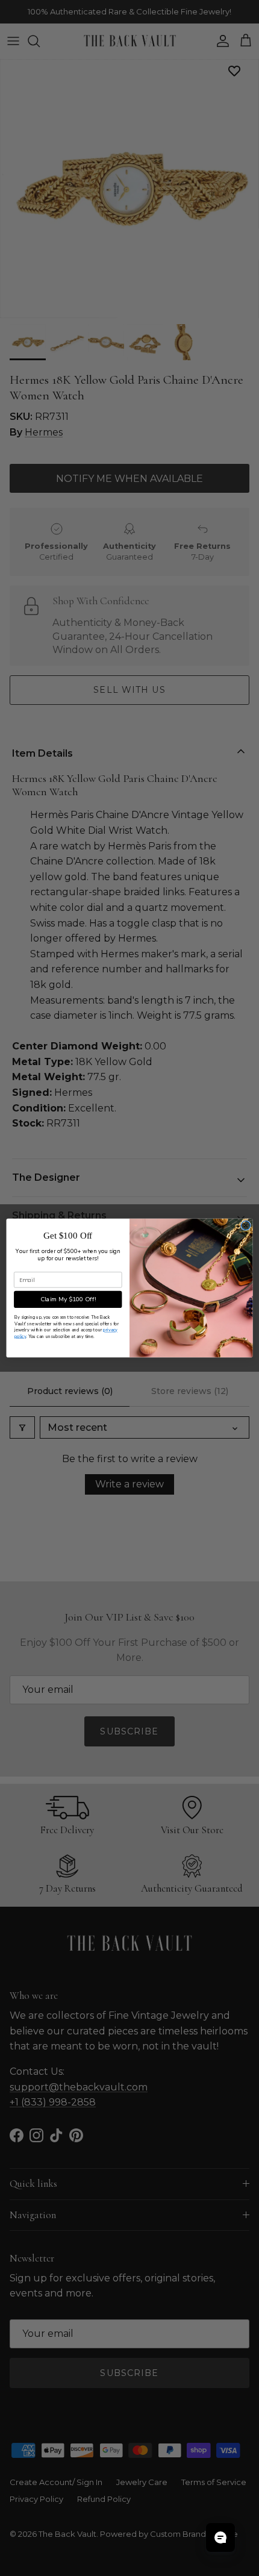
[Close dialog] (246, 1226)
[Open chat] (220, 2537)
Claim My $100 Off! (68, 1299)
